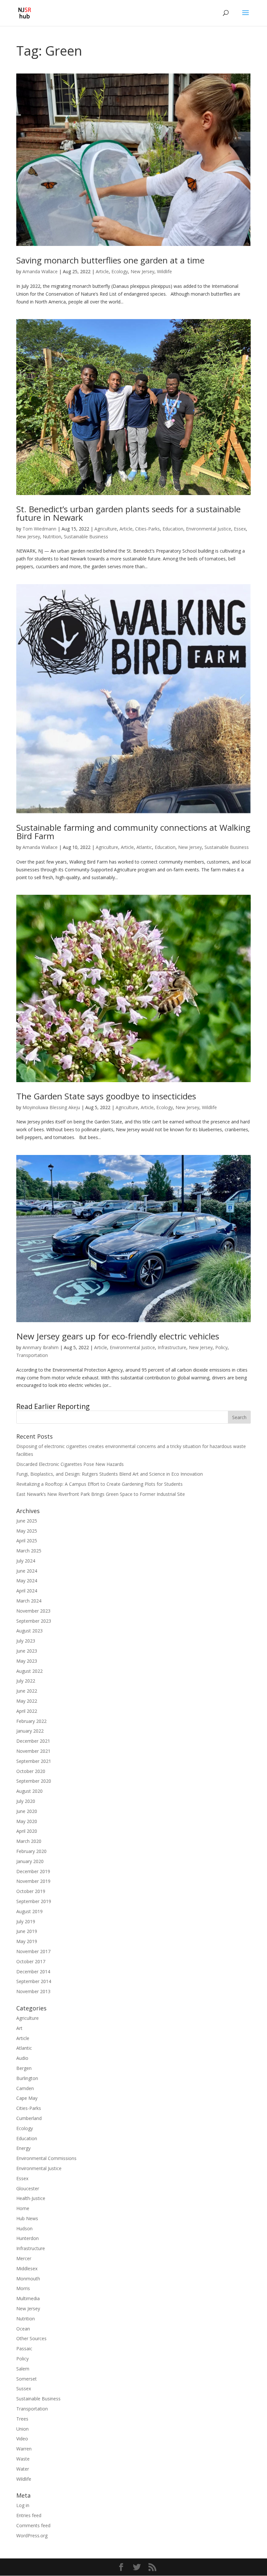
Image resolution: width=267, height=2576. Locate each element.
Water (23, 2469)
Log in (23, 2505)
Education (173, 529)
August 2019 (29, 1911)
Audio (22, 2058)
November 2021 (33, 1751)
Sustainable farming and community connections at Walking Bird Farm (133, 832)
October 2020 (31, 1771)
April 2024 (27, 1591)
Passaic (24, 2348)
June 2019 (27, 1931)
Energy (23, 2148)
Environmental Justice (209, 529)
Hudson (24, 2228)
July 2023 (26, 1641)
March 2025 (29, 1551)
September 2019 (34, 1901)
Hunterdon (28, 2238)
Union (22, 2429)
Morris (23, 2288)
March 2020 (29, 1841)
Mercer (24, 2258)
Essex (240, 529)
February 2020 (31, 1851)
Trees (22, 2419)
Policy (221, 1347)
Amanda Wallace (40, 271)
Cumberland (29, 2118)
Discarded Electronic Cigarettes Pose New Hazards (70, 1464)
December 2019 (33, 1871)
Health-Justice (31, 2198)
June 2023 (27, 1651)
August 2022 (29, 1671)
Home (23, 2208)
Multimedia (28, 2298)
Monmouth (28, 2279)
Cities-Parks (148, 529)
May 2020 (27, 1821)
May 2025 (27, 1531)
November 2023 (33, 1611)
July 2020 (26, 1801)
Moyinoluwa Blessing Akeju (51, 1107)
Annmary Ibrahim (41, 1347)
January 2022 (30, 1731)
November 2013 (33, 1991)
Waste (23, 2459)
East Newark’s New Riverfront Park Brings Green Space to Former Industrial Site (101, 1494)
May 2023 (27, 1661)
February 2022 (31, 1721)
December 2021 (33, 1741)
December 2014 (33, 1972)
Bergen (24, 2068)
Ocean (23, 2329)
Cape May (27, 2098)
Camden (25, 2088)
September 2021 (34, 1761)
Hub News (27, 2218)
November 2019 (33, 1881)
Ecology (120, 271)
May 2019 (27, 1941)
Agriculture (106, 529)
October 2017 (31, 1961)
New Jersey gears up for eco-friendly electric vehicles (118, 1336)
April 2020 (27, 1831)
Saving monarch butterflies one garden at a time (110, 260)
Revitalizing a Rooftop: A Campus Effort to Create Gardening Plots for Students (99, 1484)
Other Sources (31, 2338)
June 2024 (27, 1571)
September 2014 (34, 1981)
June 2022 (27, 1691)
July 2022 (26, 1681)
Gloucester (28, 2188)
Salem (23, 2369)
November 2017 (33, 1951)
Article (102, 271)
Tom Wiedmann (39, 529)
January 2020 (30, 1861)
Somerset (27, 2379)
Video (22, 2439)
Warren (24, 2449)
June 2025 (27, 1521)
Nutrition (52, 537)
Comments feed (33, 2525)
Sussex (24, 2388)
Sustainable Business (86, 537)
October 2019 (31, 1891)
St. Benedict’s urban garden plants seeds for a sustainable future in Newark (128, 513)
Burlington (27, 2078)
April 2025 (27, 1541)
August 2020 (29, 1791)
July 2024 (26, 1561)
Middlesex (27, 2268)
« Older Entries (32, 1407)
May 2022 (27, 1701)
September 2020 (34, 1781)
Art (19, 2028)
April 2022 (27, 1711)
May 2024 (27, 1581)
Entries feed (29, 2515)
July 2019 (26, 1921)
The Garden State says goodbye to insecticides (106, 1096)
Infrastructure (172, 1347)
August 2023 (29, 1631)
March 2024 (29, 1601)
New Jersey (142, 271)
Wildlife (164, 271)
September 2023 (34, 1621)
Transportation (32, 1355)
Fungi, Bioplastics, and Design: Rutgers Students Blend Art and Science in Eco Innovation (110, 1474)
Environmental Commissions (46, 2158)
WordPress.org (32, 2536)
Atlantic (144, 847)
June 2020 (27, 1811)
